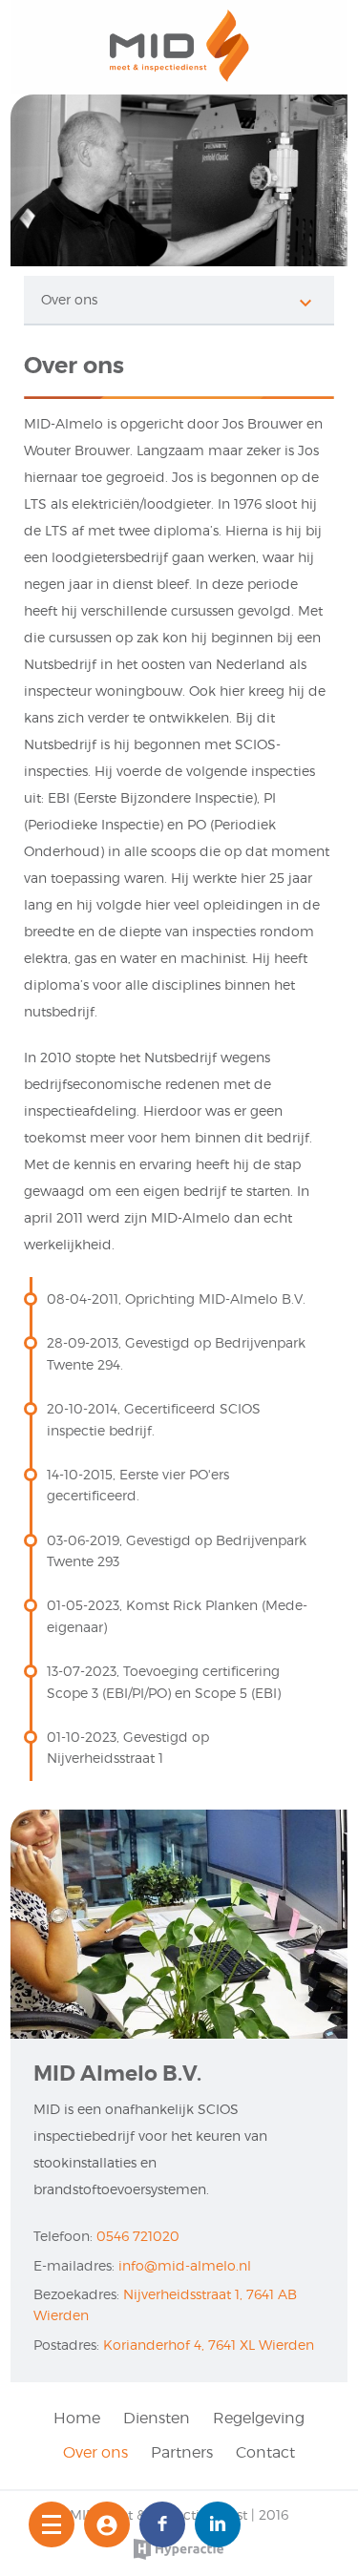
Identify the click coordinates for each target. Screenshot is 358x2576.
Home (77, 2418)
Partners (182, 2452)
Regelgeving (259, 2418)
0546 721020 (138, 2236)
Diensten (157, 2418)
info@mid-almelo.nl (185, 2265)
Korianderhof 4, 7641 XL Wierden (209, 2345)
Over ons (95, 2452)
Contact (265, 2452)
